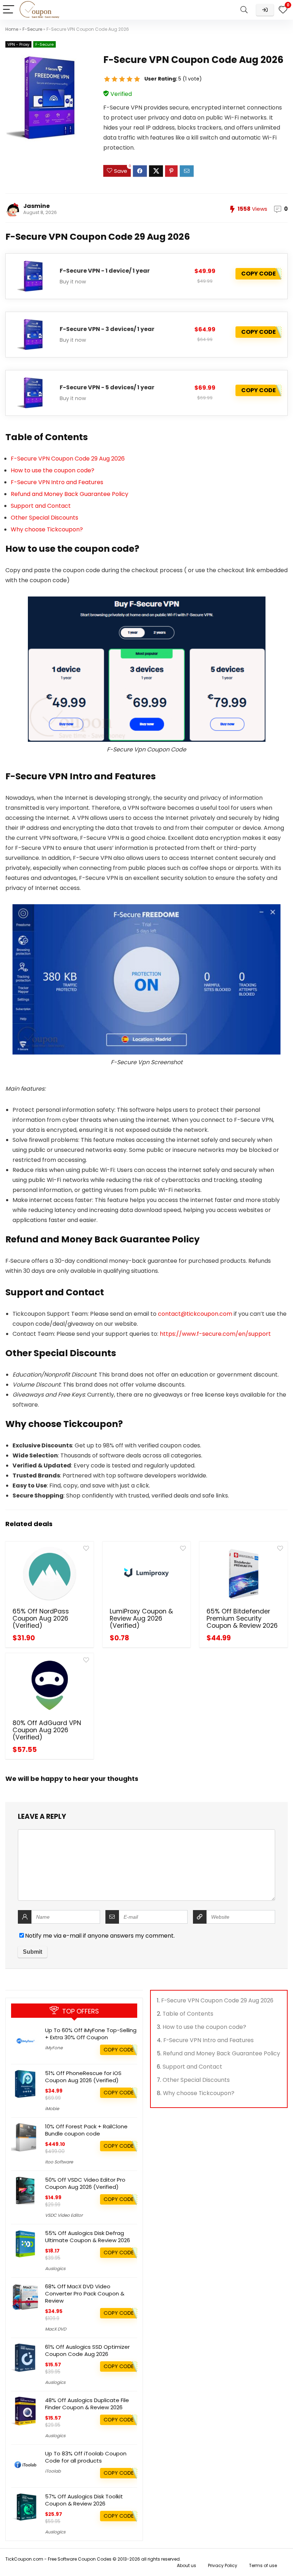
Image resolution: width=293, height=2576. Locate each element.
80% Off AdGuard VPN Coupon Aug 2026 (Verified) (47, 1730)
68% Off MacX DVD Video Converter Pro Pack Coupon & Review (85, 2293)
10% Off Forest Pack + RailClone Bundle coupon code (86, 2130)
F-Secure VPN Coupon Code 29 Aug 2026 (68, 459)
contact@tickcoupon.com (195, 1314)
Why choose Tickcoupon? (47, 529)
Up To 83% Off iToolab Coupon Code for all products (86, 2457)
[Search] (244, 10)
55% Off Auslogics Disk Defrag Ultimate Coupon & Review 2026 (88, 2237)
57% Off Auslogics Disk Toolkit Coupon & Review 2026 (84, 2500)
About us (187, 2565)
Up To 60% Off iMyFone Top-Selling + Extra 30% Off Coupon (91, 2034)
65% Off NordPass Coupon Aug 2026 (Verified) (41, 1618)
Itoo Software (59, 2162)
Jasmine (36, 206)
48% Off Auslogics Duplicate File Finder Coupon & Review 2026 (87, 2404)
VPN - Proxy (18, 44)
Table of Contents (188, 2014)
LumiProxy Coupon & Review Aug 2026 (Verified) (141, 1618)
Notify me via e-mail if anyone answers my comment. (100, 1936)
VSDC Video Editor (64, 2215)
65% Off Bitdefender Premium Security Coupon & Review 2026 (242, 1618)
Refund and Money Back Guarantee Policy (69, 494)
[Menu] (9, 10)
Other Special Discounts (44, 518)
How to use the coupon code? (53, 470)
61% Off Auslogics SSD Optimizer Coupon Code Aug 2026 (87, 2350)
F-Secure (32, 29)
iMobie (52, 2108)
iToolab (53, 2471)
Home (12, 29)
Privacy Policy (223, 2565)
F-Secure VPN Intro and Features (57, 482)
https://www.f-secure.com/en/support (215, 1334)
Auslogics (55, 2268)
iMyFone (54, 2048)
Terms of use (263, 2565)
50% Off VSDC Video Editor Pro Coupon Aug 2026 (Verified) (85, 2183)
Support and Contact (41, 506)
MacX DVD (56, 2329)
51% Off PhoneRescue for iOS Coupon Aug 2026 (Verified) (83, 2077)
